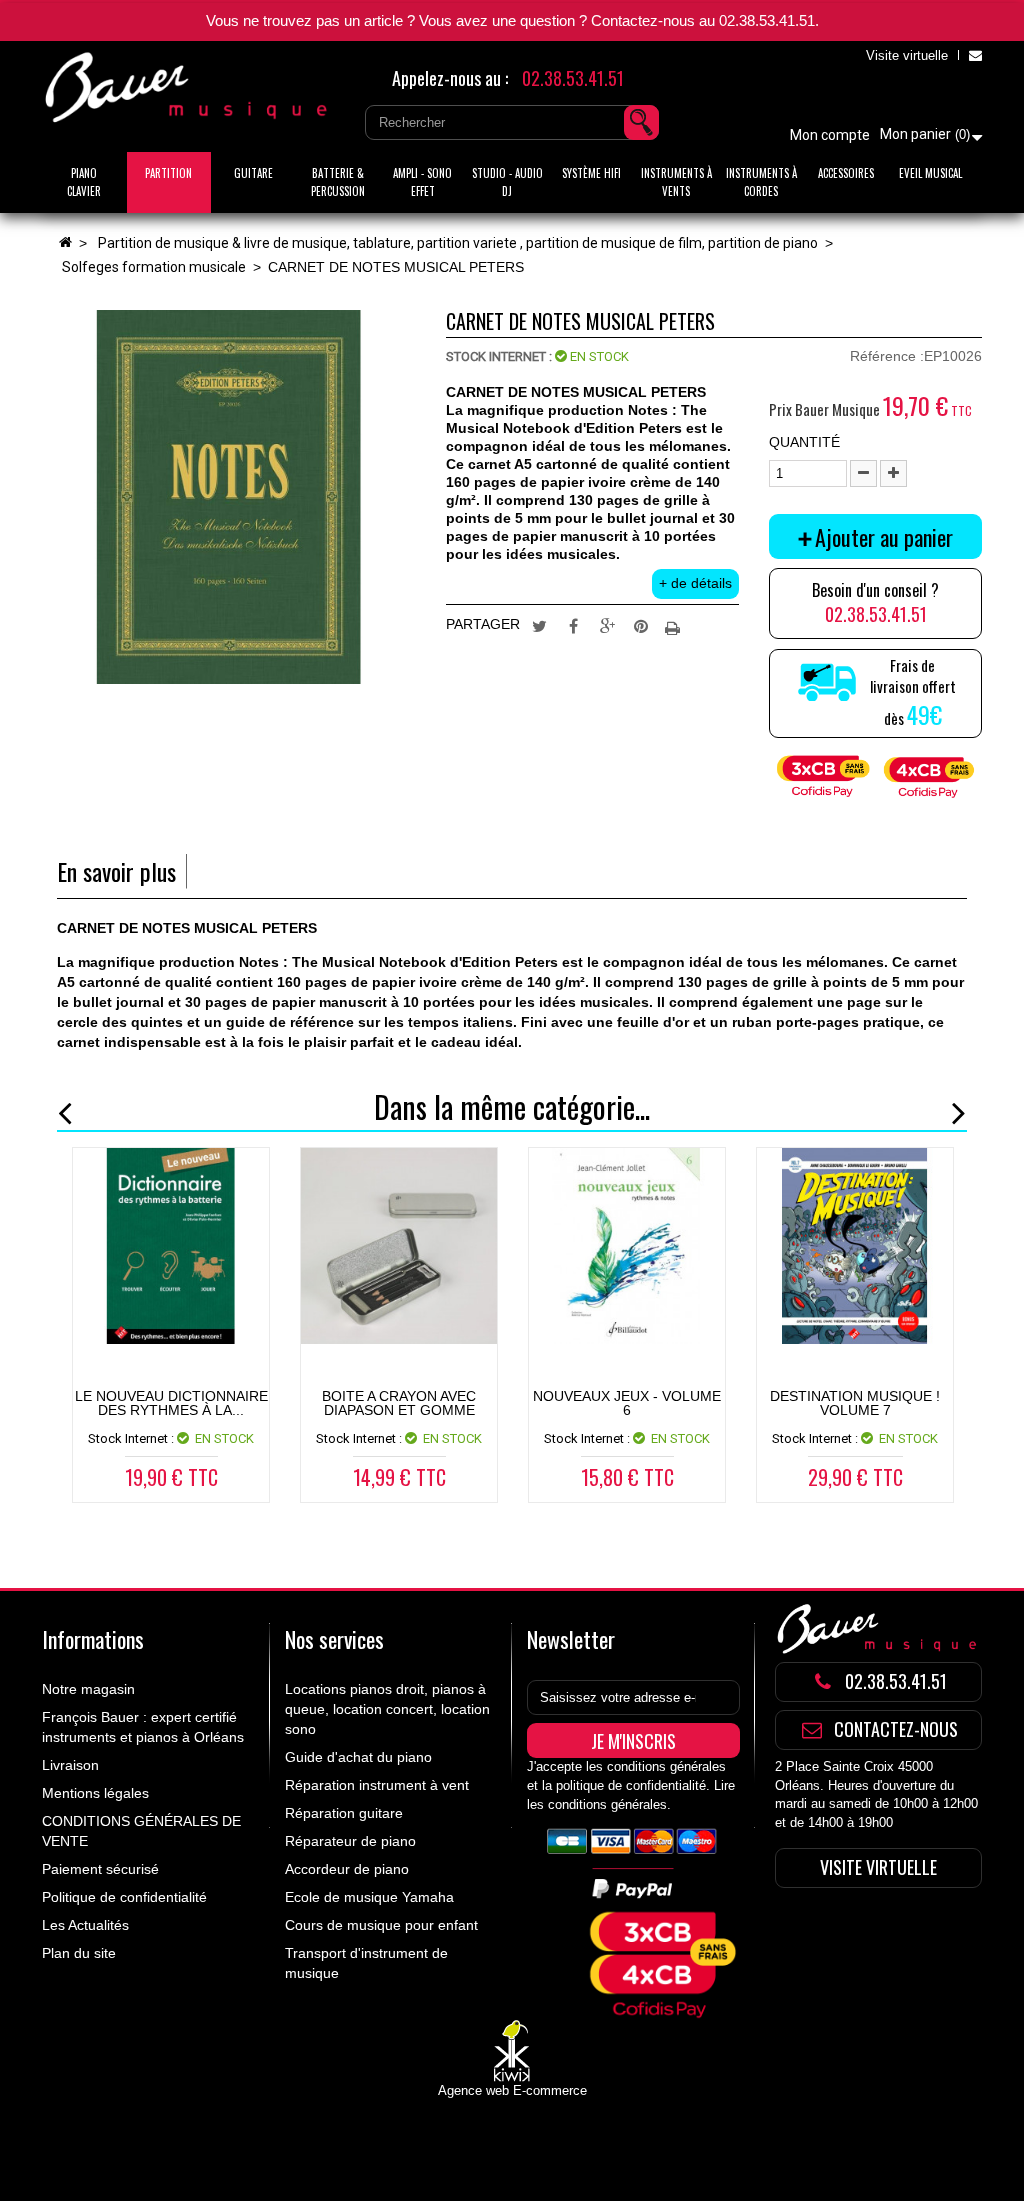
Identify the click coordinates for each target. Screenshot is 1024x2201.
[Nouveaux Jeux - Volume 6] (627, 1246)
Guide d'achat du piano (358, 1757)
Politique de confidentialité (124, 1897)
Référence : (887, 356)
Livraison (70, 1765)
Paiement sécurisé (100, 1869)
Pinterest (641, 625)
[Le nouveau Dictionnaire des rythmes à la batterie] (171, 1246)
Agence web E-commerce (512, 2090)
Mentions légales (95, 1793)
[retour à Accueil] (65, 243)
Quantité (804, 442)
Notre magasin (88, 1689)
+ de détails (695, 583)
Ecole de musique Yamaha (369, 1897)
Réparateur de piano (350, 1841)
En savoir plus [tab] (116, 871)
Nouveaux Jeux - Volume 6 (627, 1403)
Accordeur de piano (347, 1869)
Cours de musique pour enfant (381, 1925)
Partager (573, 625)
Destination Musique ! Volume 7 (855, 1403)
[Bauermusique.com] (188, 87)
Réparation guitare (344, 1813)
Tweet (539, 625)
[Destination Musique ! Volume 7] (855, 1246)
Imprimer (675, 625)
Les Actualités (85, 1925)
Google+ (607, 625)
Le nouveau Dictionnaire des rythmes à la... (171, 1403)
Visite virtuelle (907, 55)
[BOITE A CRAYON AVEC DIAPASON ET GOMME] (399, 1246)
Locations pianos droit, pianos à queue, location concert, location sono (387, 1709)
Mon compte (830, 135)
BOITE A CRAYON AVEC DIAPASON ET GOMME (399, 1403)
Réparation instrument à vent (377, 1785)
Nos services (334, 1639)
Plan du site (79, 1953)
